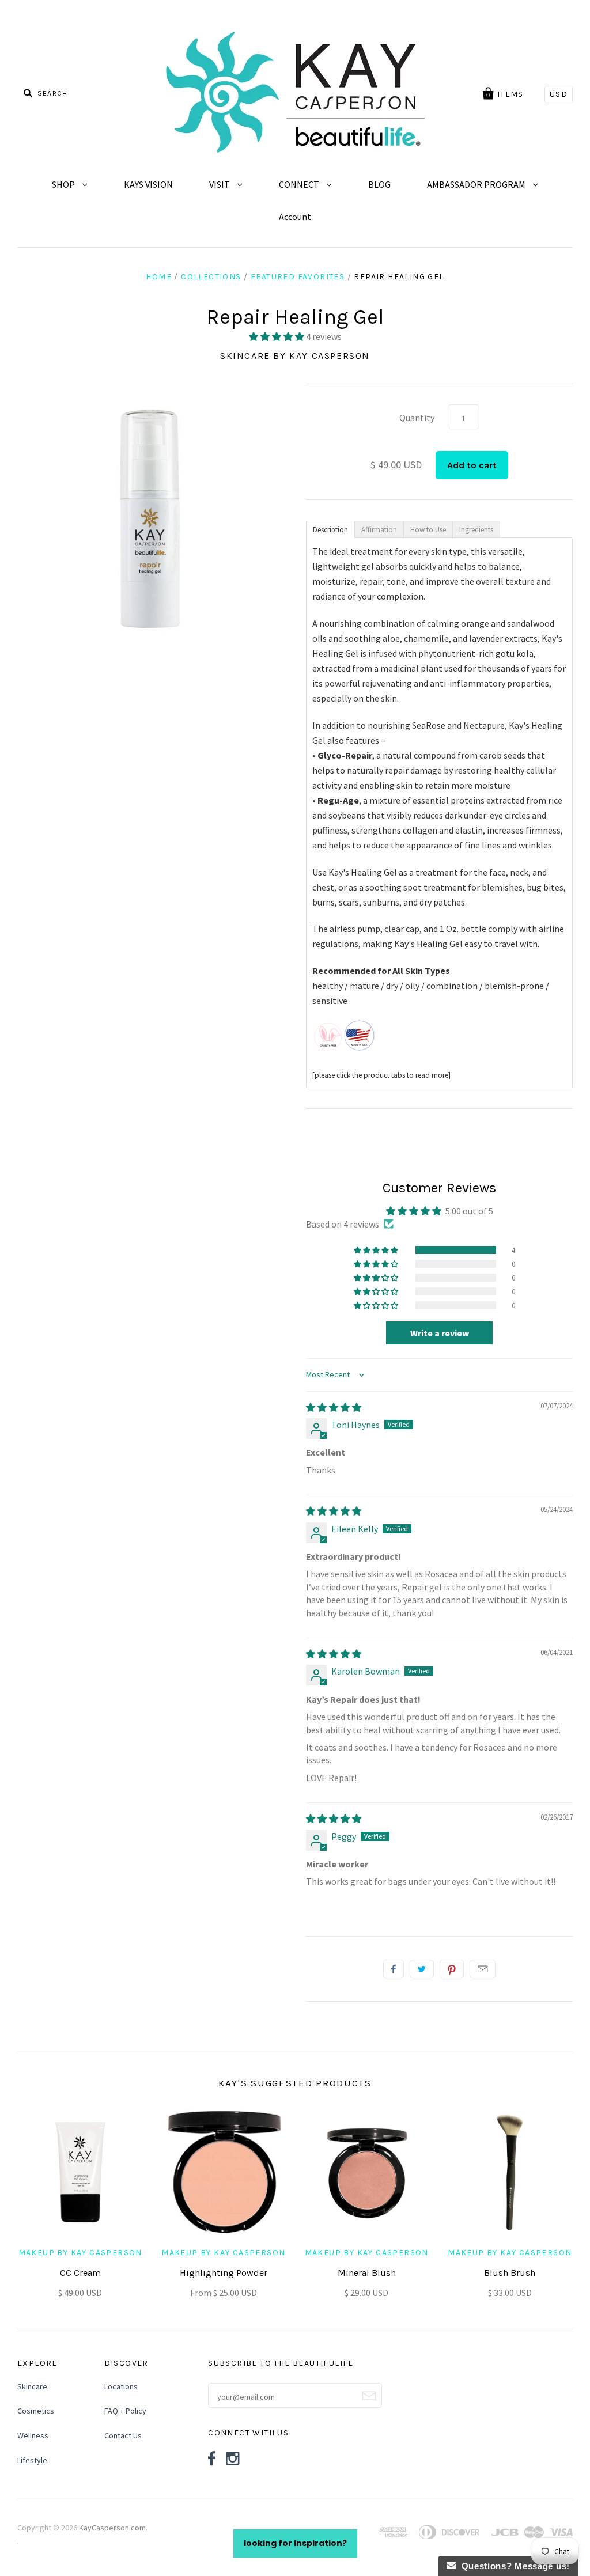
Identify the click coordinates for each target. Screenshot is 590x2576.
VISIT (220, 184)
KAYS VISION (148, 184)
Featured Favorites (298, 277)
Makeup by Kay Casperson (80, 2253)
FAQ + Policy (125, 2411)
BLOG (379, 184)
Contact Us (123, 2435)
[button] (277, 336)
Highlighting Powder (224, 2273)
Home (159, 277)
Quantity (417, 418)
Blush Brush (510, 2273)
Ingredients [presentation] (476, 530)
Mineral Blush (367, 2273)
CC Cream (80, 2273)
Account (295, 217)
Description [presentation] (330, 530)
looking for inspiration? (295, 2543)
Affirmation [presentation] (379, 530)
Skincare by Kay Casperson (295, 356)
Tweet (422, 1969)
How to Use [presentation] (428, 530)
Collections (211, 277)
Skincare (32, 2386)
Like (394, 1969)
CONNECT (300, 184)
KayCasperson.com (112, 2528)
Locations (121, 2386)
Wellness (33, 2435)
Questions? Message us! (513, 2566)
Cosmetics (36, 2411)
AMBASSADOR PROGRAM (477, 184)
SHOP (64, 184)
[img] (334, 1407)
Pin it (452, 1969)
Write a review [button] (440, 1333)
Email (483, 1969)
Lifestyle (32, 2460)
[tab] (330, 529)
